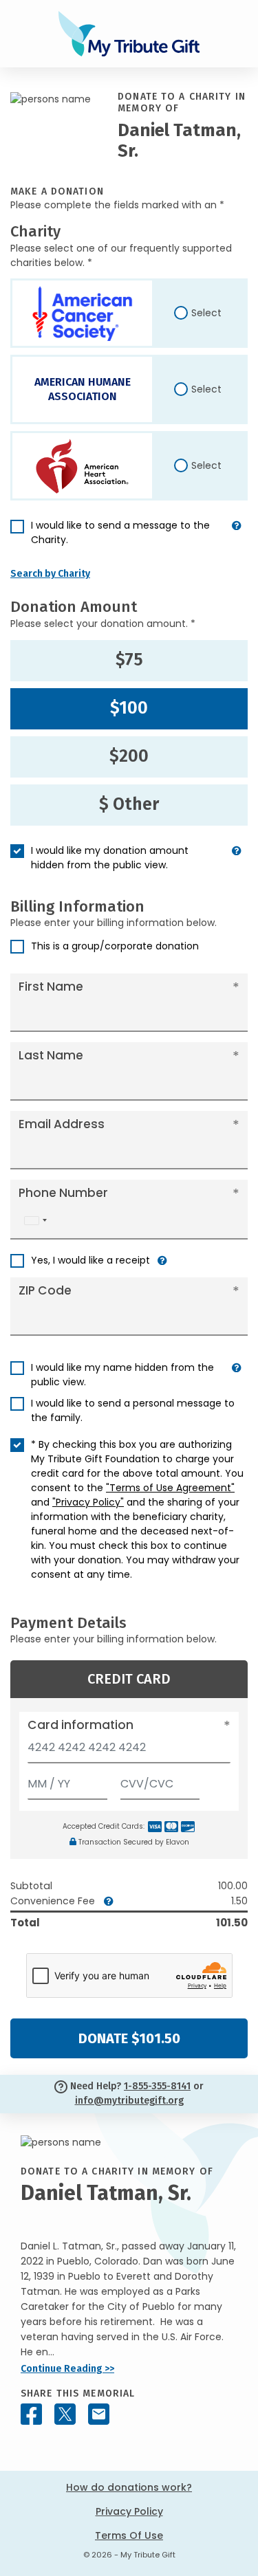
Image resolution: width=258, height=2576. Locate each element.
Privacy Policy (129, 2511)
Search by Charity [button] (50, 574)
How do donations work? (129, 2487)
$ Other (129, 804)
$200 (129, 756)
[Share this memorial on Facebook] (31, 2414)
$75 (129, 660)
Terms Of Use (129, 2535)
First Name (51, 987)
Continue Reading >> (67, 2369)
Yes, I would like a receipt (90, 1260)
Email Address (62, 1124)
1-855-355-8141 (157, 2086)
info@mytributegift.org (129, 2101)
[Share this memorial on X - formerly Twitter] (65, 2414)
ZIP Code (45, 1290)
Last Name (51, 1055)
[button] (237, 538)
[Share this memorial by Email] (99, 2414)
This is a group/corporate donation (115, 946)
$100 (129, 708)
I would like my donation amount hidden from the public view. (110, 858)
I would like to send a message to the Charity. (120, 532)
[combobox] (35, 1221)
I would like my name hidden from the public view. (122, 1375)
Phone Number (63, 1193)
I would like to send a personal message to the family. (133, 1410)
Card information (80, 1725)
